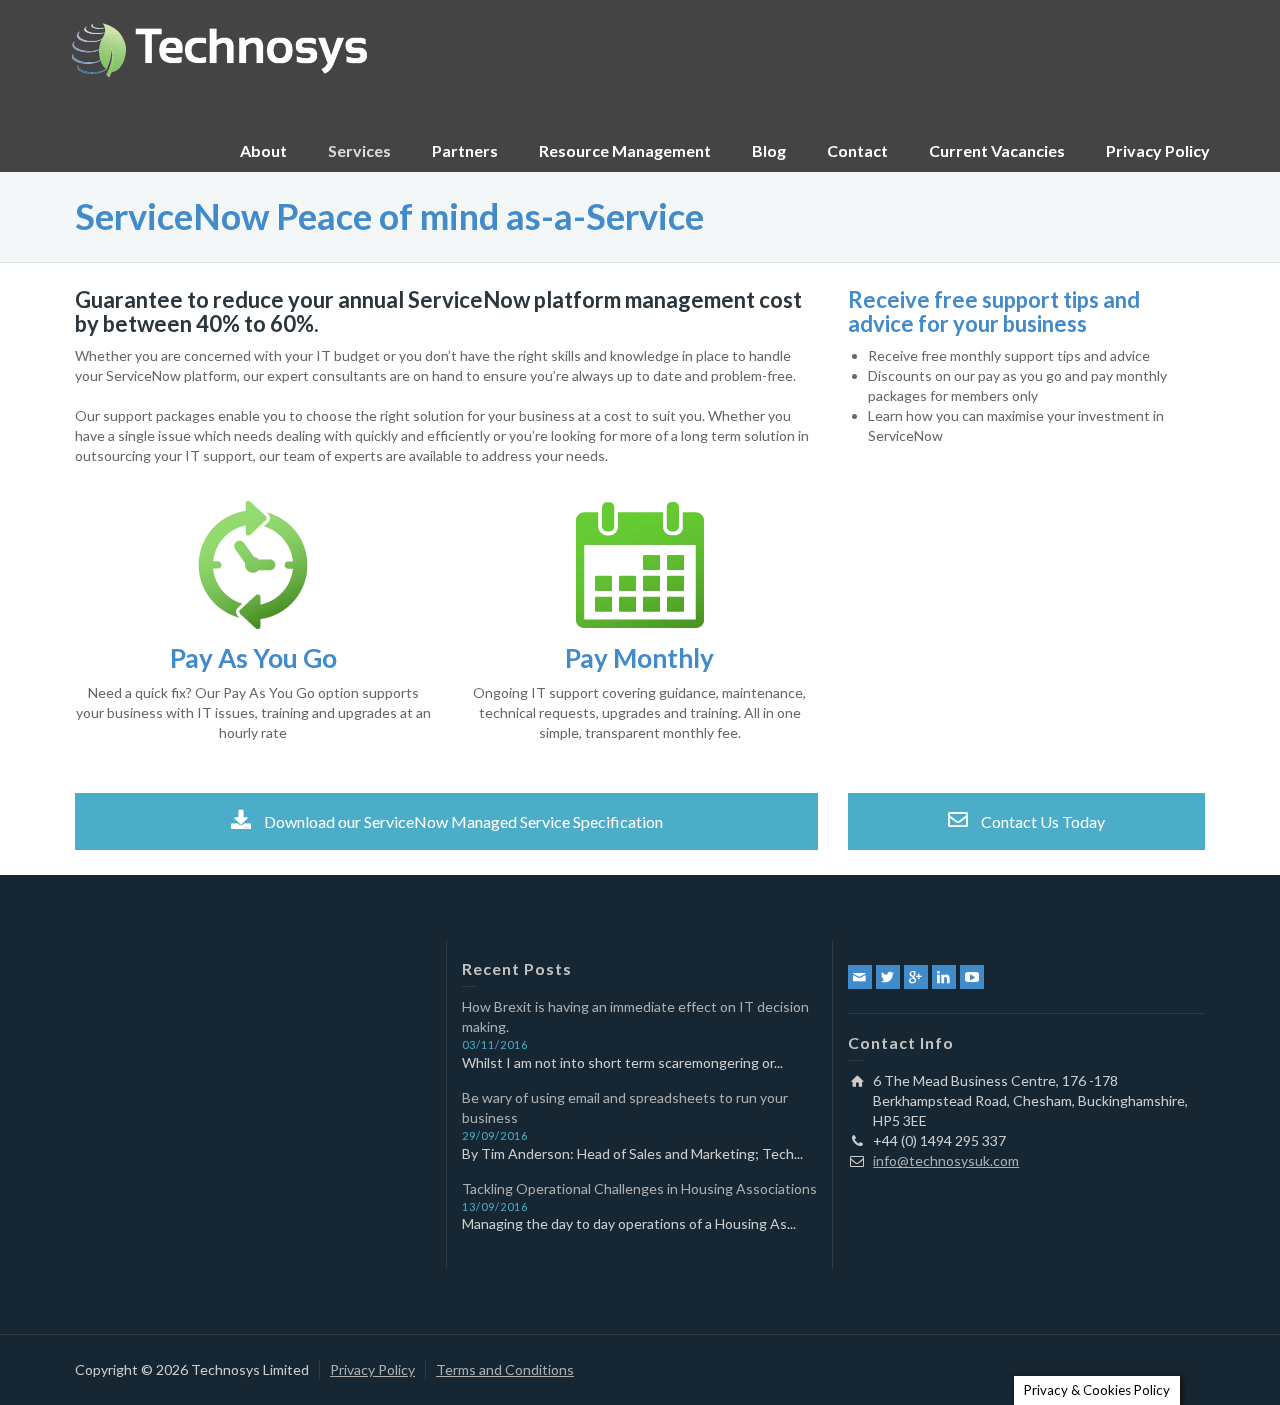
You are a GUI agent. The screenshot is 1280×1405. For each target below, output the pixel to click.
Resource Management (625, 150)
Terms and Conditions (505, 1369)
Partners (465, 150)
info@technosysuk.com (946, 1160)
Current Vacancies (997, 150)
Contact (857, 150)
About (263, 150)
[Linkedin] (944, 977)
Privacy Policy (1158, 150)
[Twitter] (888, 977)
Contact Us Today (1041, 821)
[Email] (860, 977)
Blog (769, 150)
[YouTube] (972, 977)
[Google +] (916, 977)
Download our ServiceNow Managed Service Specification (462, 821)
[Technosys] (220, 47)
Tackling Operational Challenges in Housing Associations (639, 1188)
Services (359, 150)
